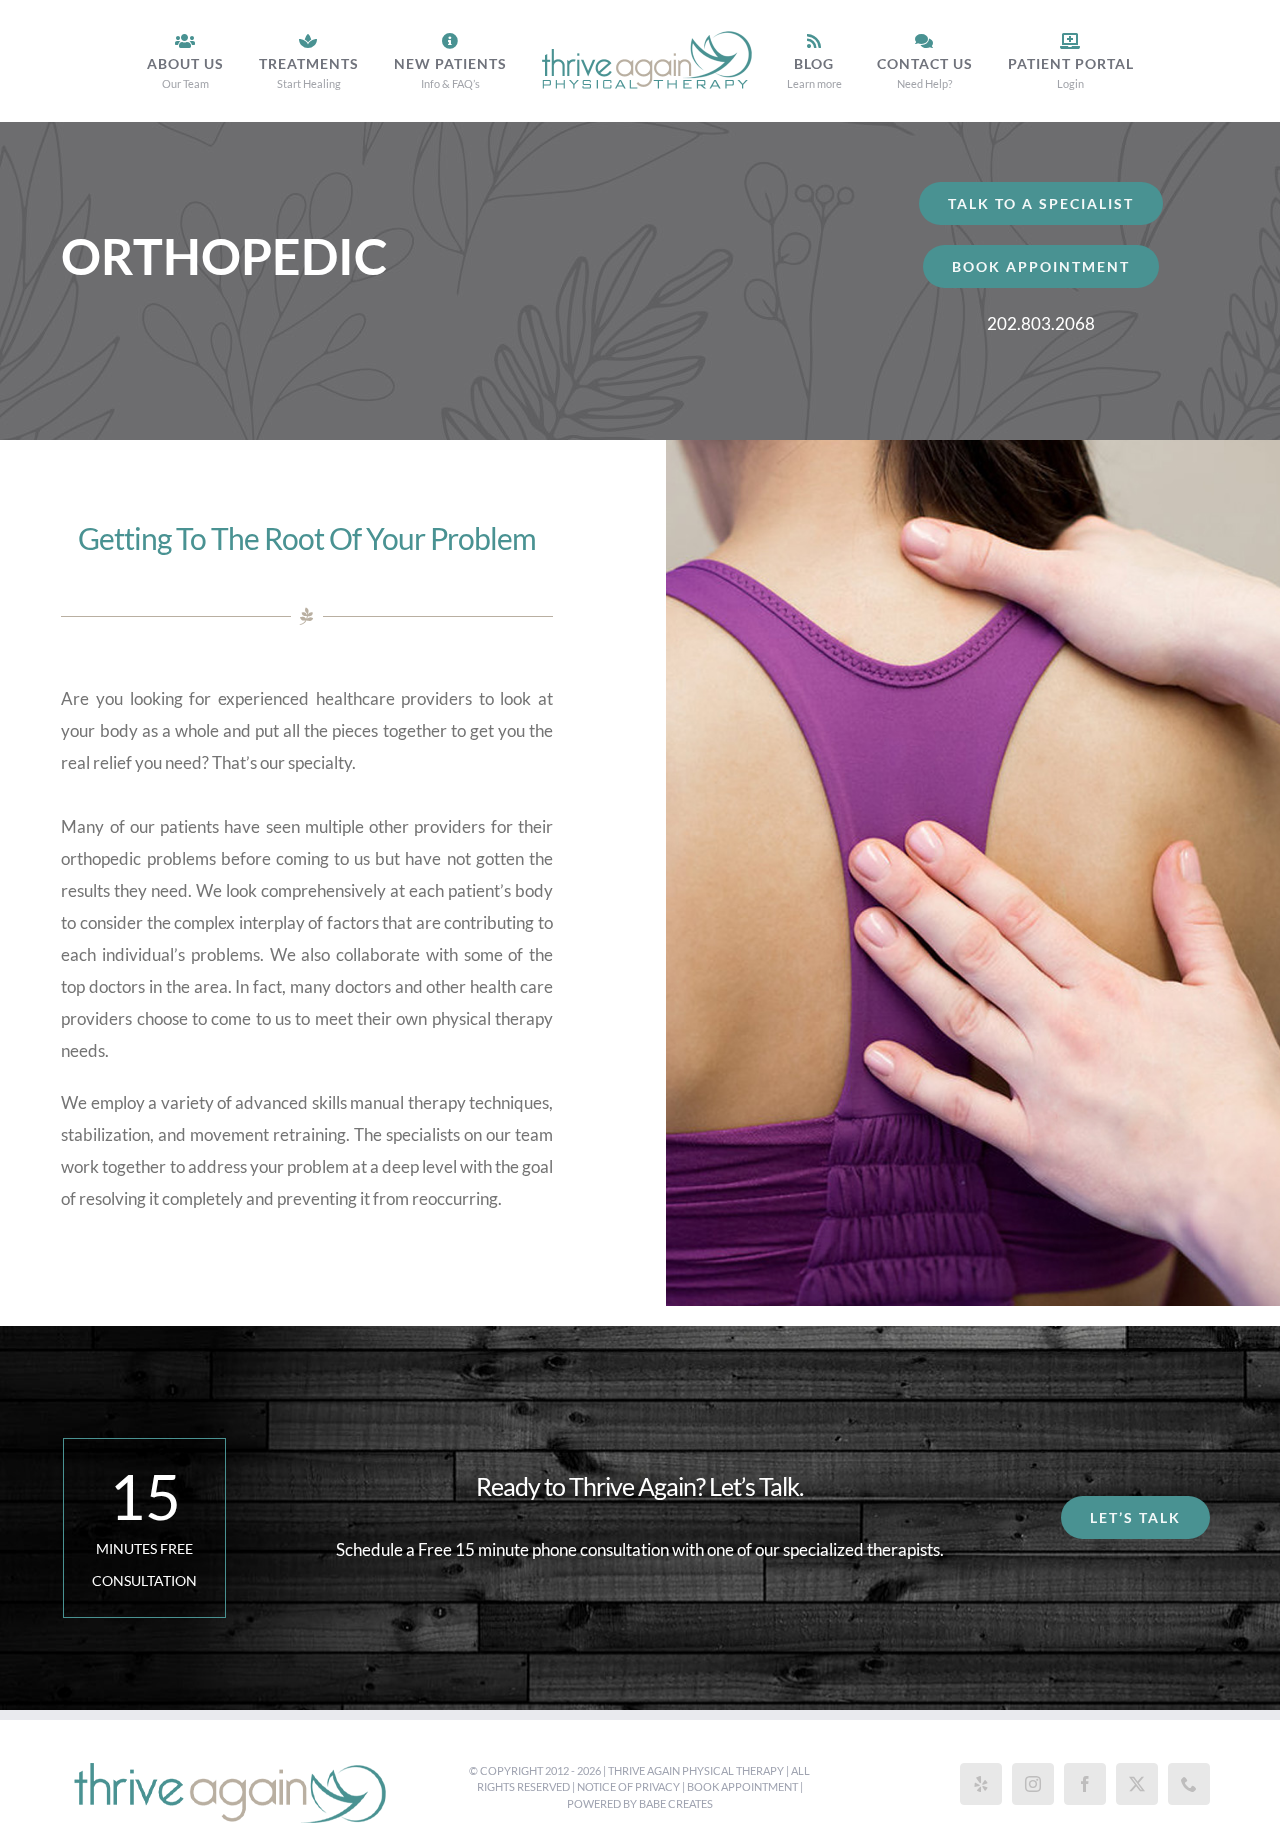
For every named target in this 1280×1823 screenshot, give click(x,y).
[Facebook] (1085, 1784)
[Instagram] (1033, 1784)
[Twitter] (1137, 1784)
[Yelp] (981, 1784)
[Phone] (1189, 1784)
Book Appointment (742, 1786)
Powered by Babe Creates (640, 1803)
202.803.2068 (1041, 323)
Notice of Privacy (628, 1786)
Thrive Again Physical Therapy (696, 1770)
